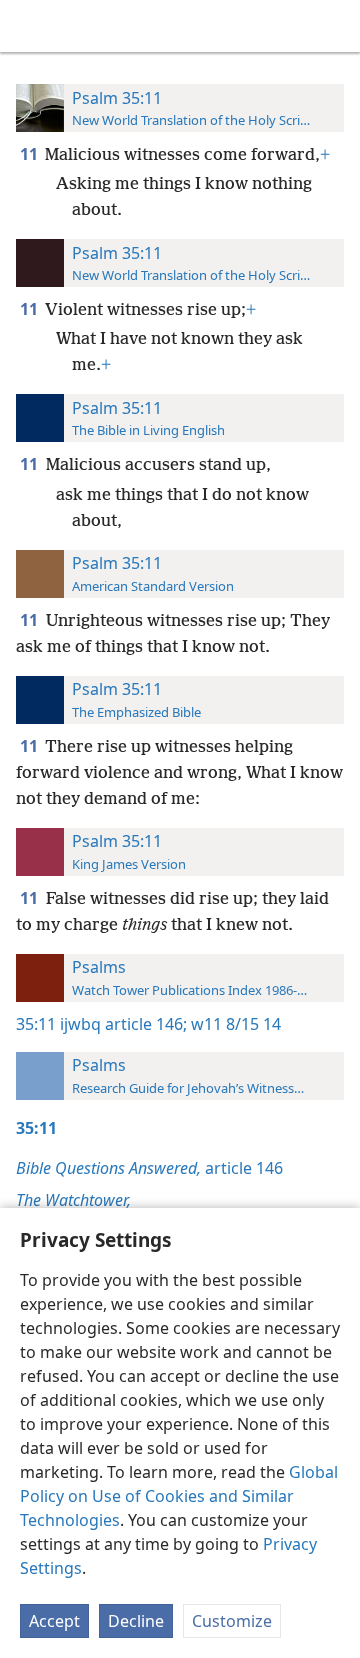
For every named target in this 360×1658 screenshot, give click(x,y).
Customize (232, 1621)
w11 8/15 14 (234, 1024)
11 (30, 154)
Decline (136, 1621)
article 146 (149, 1168)
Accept (54, 1621)
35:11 (36, 1024)
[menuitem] (30, 26)
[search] (335, 26)
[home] (30, 26)
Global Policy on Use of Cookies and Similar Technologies (179, 1496)
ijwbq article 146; (123, 1024)
